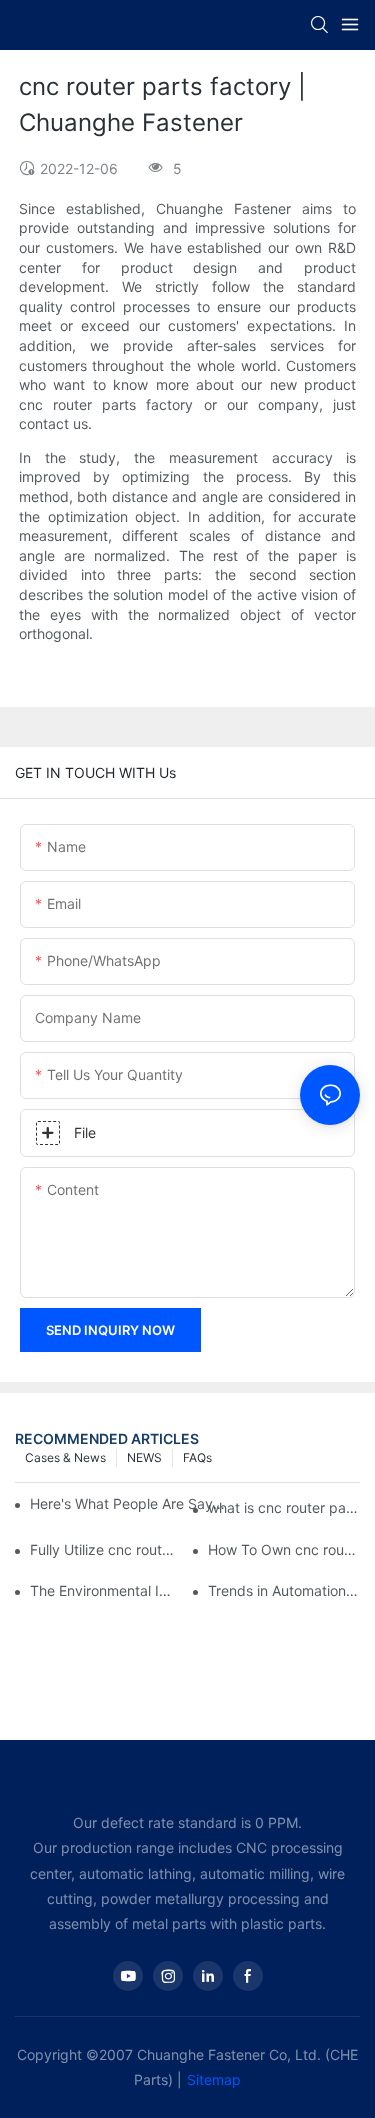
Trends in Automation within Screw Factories (284, 1590)
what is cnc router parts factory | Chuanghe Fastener (284, 1507)
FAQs (197, 1457)
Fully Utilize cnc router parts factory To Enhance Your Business (106, 1549)
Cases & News (65, 1457)
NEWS (144, 1457)
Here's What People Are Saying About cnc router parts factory (128, 1503)
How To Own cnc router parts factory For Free (284, 1549)
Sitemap (214, 2079)
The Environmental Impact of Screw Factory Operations (106, 1590)
